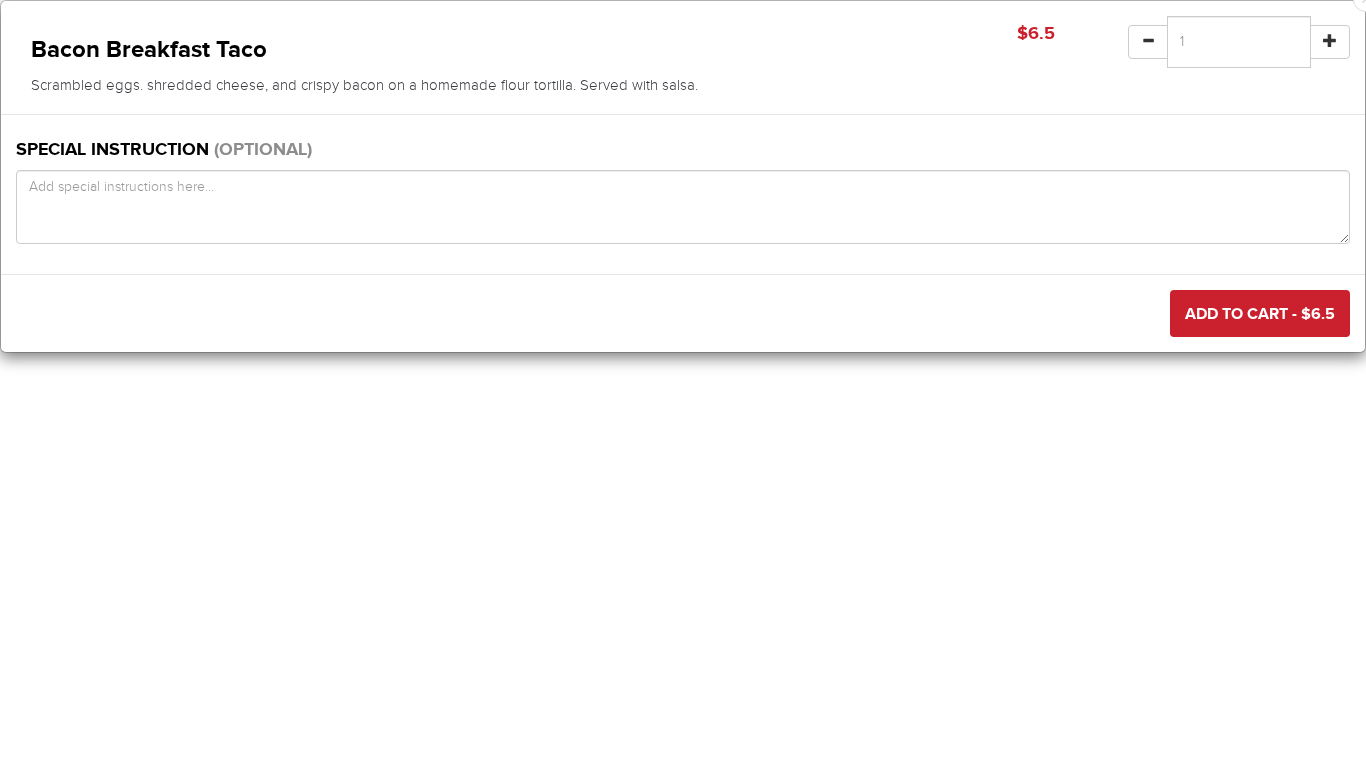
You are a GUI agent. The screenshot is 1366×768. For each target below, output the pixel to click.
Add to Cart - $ (1260, 313)
